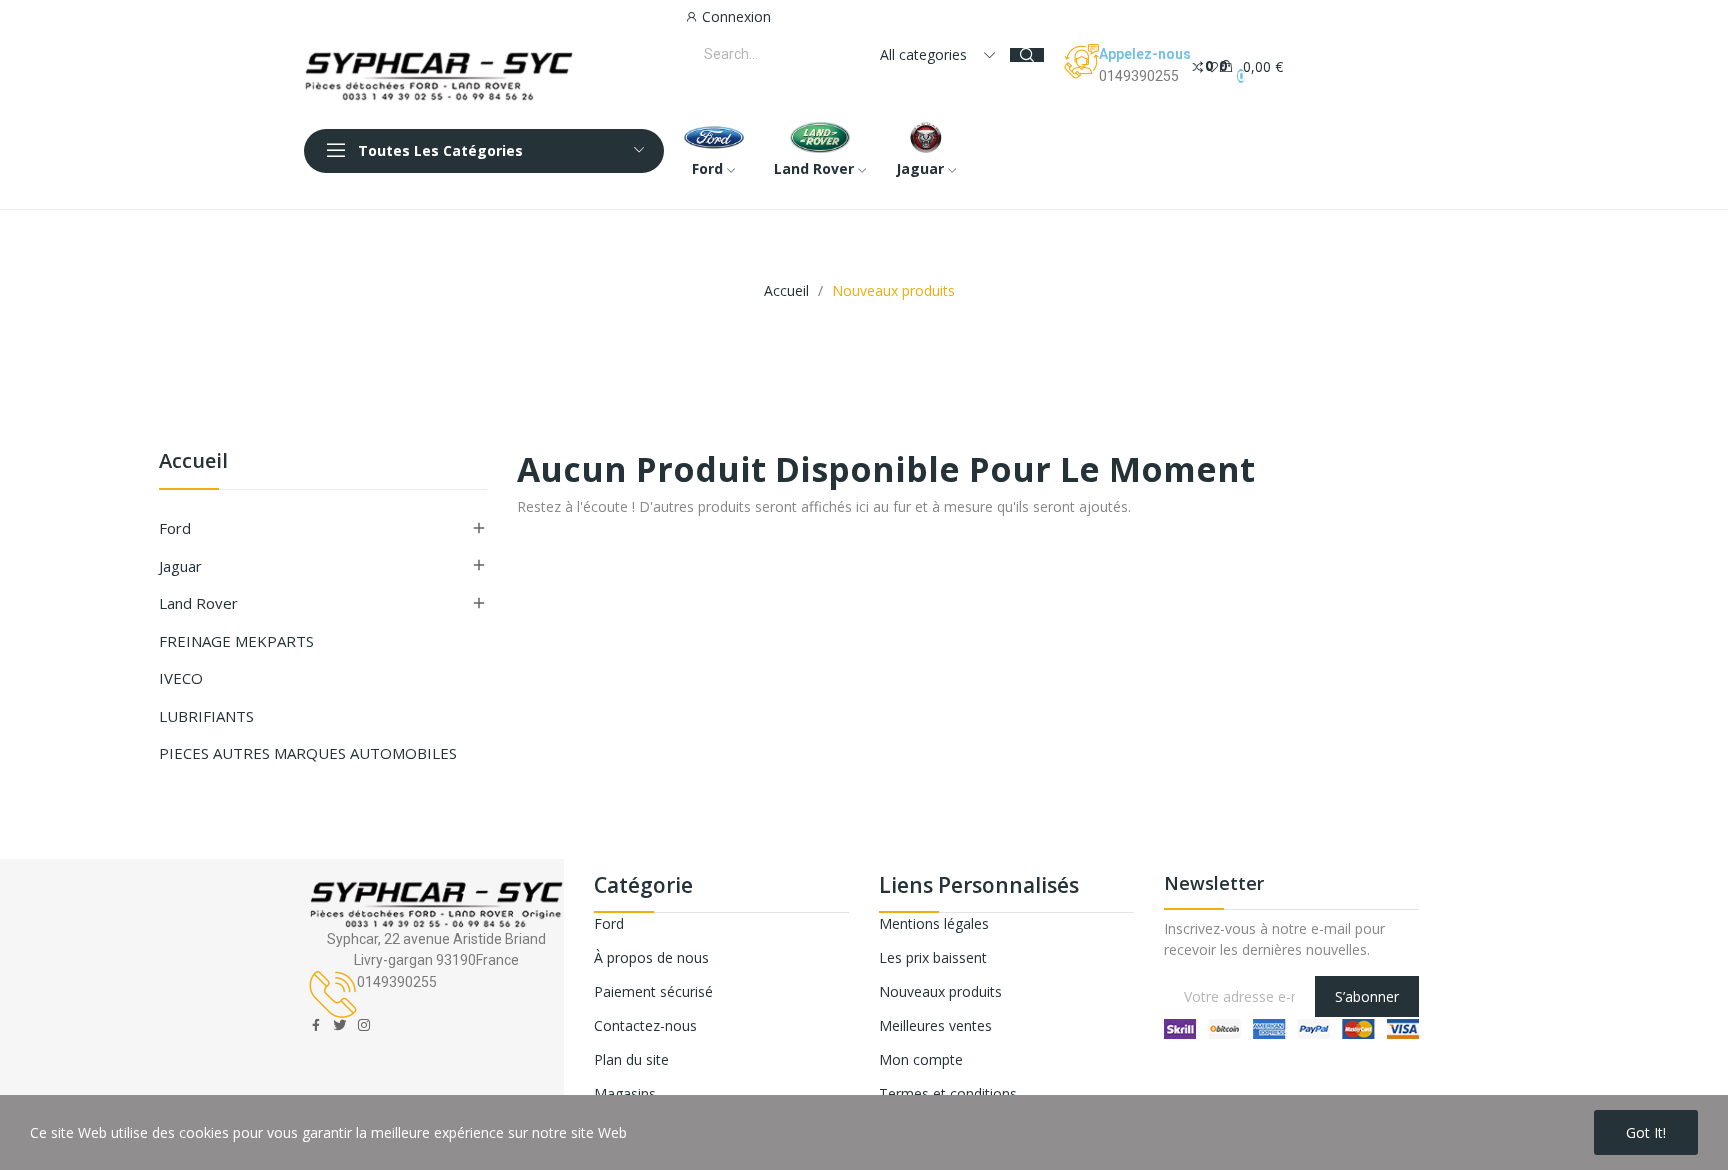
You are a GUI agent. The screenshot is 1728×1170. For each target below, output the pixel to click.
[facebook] (316, 1025)
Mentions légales (934, 923)
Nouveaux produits (940, 991)
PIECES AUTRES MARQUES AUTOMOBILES (308, 753)
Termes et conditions (948, 1093)
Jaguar (180, 566)
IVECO (181, 678)
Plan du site (631, 1059)
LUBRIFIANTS (206, 716)
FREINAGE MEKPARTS (236, 641)
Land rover (198, 603)
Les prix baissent (933, 957)
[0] (1198, 65)
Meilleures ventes (935, 1025)
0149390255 (1139, 76)
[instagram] (364, 1025)
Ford (175, 528)
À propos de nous (651, 957)
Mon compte (921, 1059)
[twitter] (340, 1025)
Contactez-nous (645, 1025)
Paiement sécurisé (653, 991)
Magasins (625, 1093)
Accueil (193, 462)
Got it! (1646, 1132)
